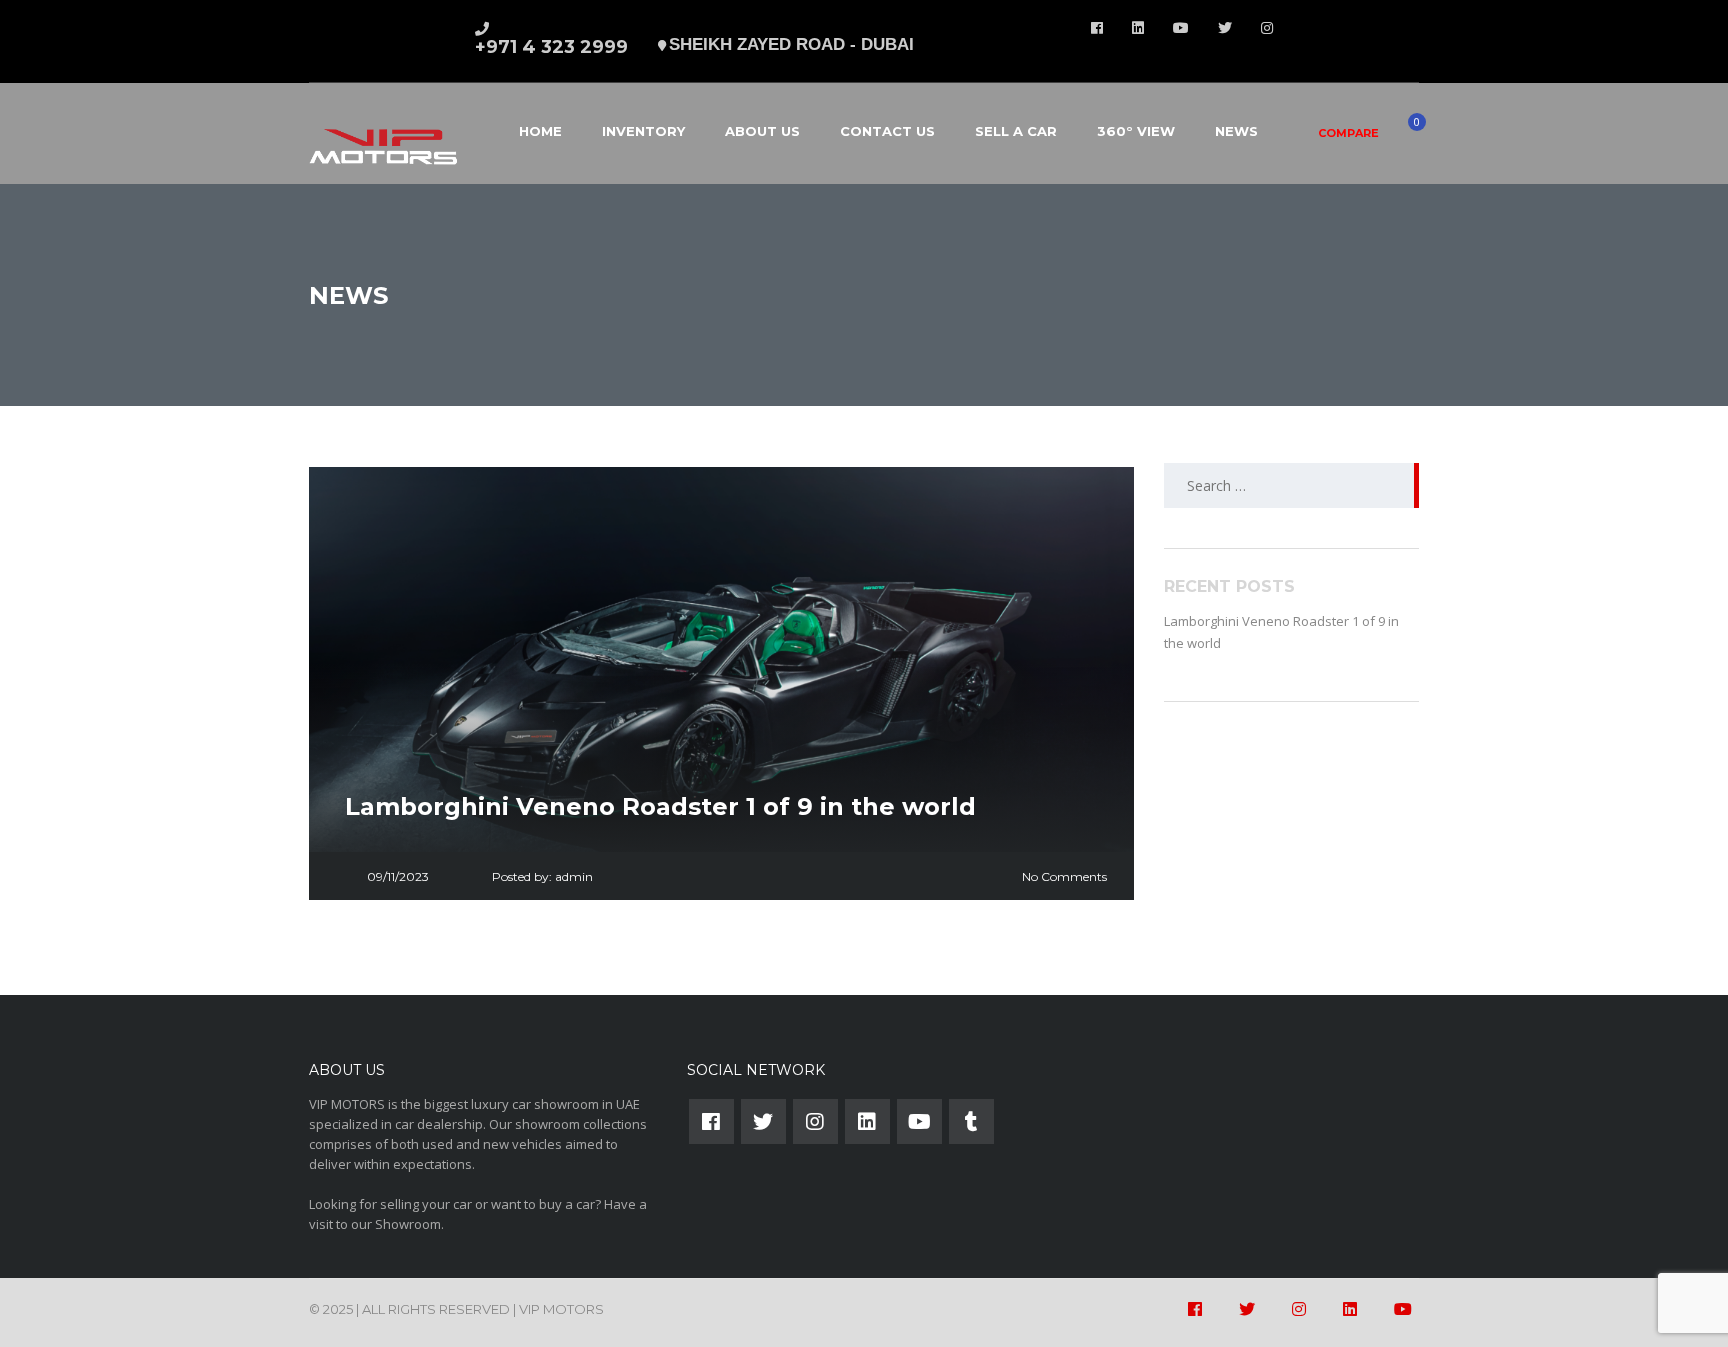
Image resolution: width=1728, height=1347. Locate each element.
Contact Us (887, 131)
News (1236, 131)
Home (540, 131)
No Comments (1064, 876)
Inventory (643, 131)
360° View (1136, 131)
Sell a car (1016, 131)
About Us (762, 131)
